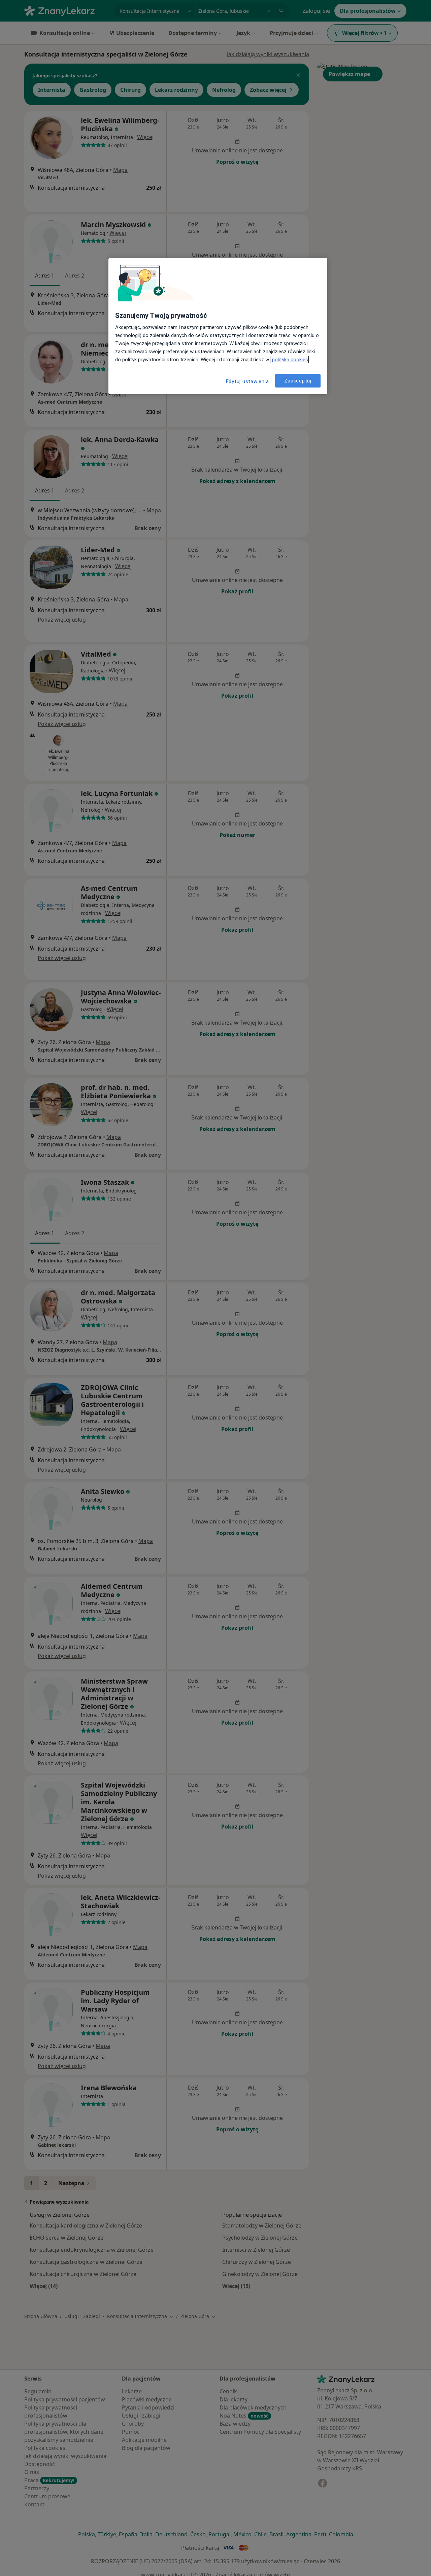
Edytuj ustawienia (247, 381)
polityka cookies (289, 360)
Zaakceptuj (298, 380)
